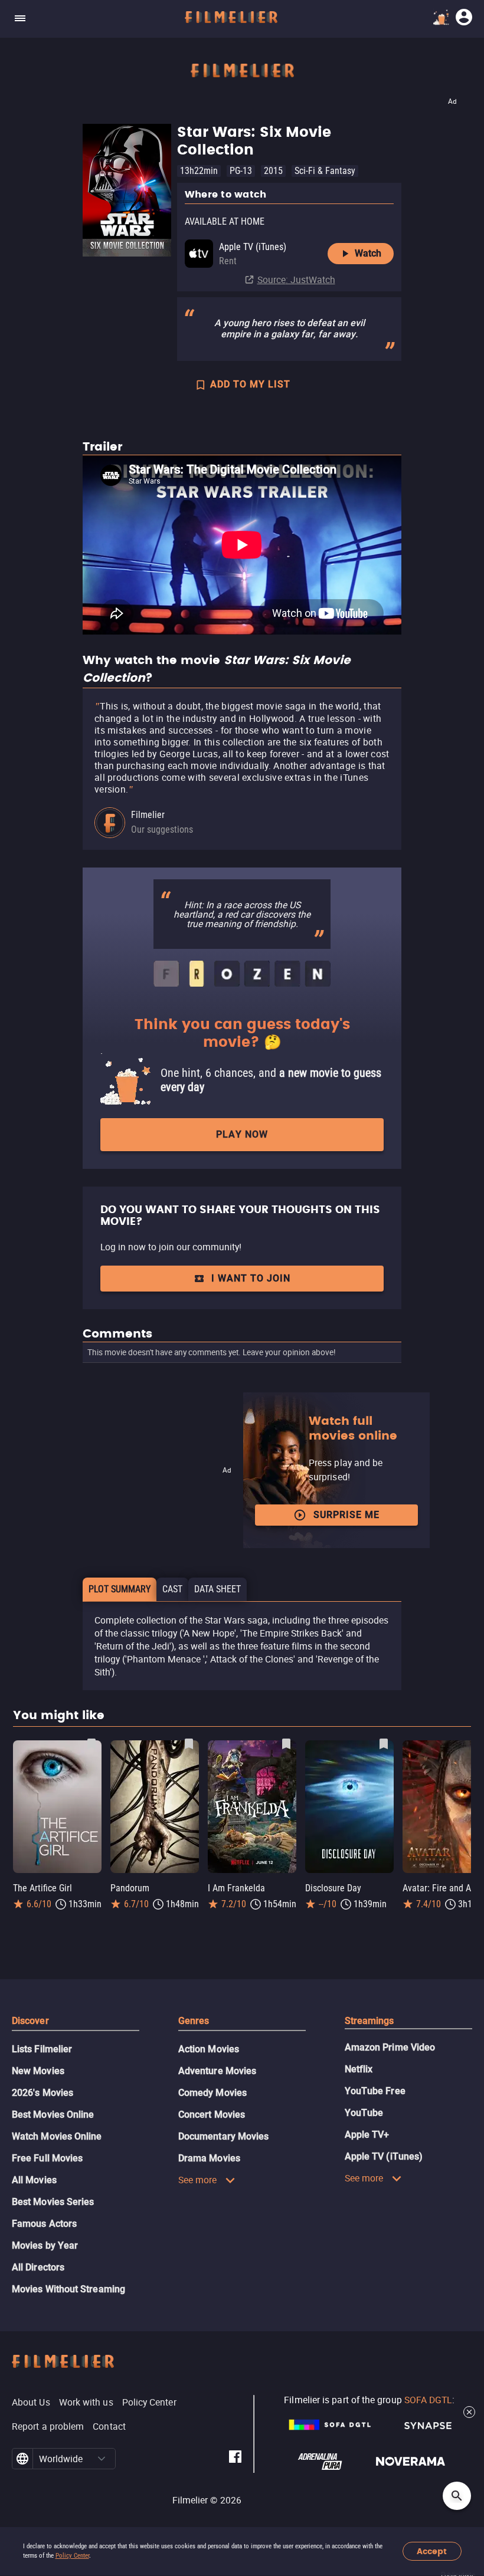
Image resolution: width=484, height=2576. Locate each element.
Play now (242, 1134)
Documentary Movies (223, 2136)
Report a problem (48, 2426)
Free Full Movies (47, 2158)
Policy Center (72, 2556)
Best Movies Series (53, 2202)
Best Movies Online (53, 2115)
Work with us (86, 2402)
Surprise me (346, 1515)
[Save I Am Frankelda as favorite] (286, 1744)
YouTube (364, 2113)
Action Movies (209, 2049)
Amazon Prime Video (390, 2047)
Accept (432, 2552)
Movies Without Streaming (68, 2289)
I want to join (251, 1278)
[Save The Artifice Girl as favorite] (91, 1744)
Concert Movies (212, 2115)
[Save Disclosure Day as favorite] (384, 1744)
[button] (102, 2459)
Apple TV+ (367, 2135)
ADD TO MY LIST (250, 384)
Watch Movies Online (57, 2136)
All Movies (34, 2180)
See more (198, 2180)
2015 (273, 171)
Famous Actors (44, 2224)
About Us (31, 2402)
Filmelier (148, 815)
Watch (368, 253)
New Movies (38, 2071)
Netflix (359, 2069)
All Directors (38, 2267)
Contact (109, 2426)
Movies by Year (45, 2245)
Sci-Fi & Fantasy (325, 171)
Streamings (369, 2021)
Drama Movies (209, 2158)
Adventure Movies (217, 2071)
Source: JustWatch (296, 280)
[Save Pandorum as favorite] (189, 1744)
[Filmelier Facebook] (235, 2458)
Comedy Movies (212, 2093)
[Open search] (457, 2496)
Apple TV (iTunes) (384, 2156)
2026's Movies (42, 2093)
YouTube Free (375, 2091)
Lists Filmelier (42, 2049)
